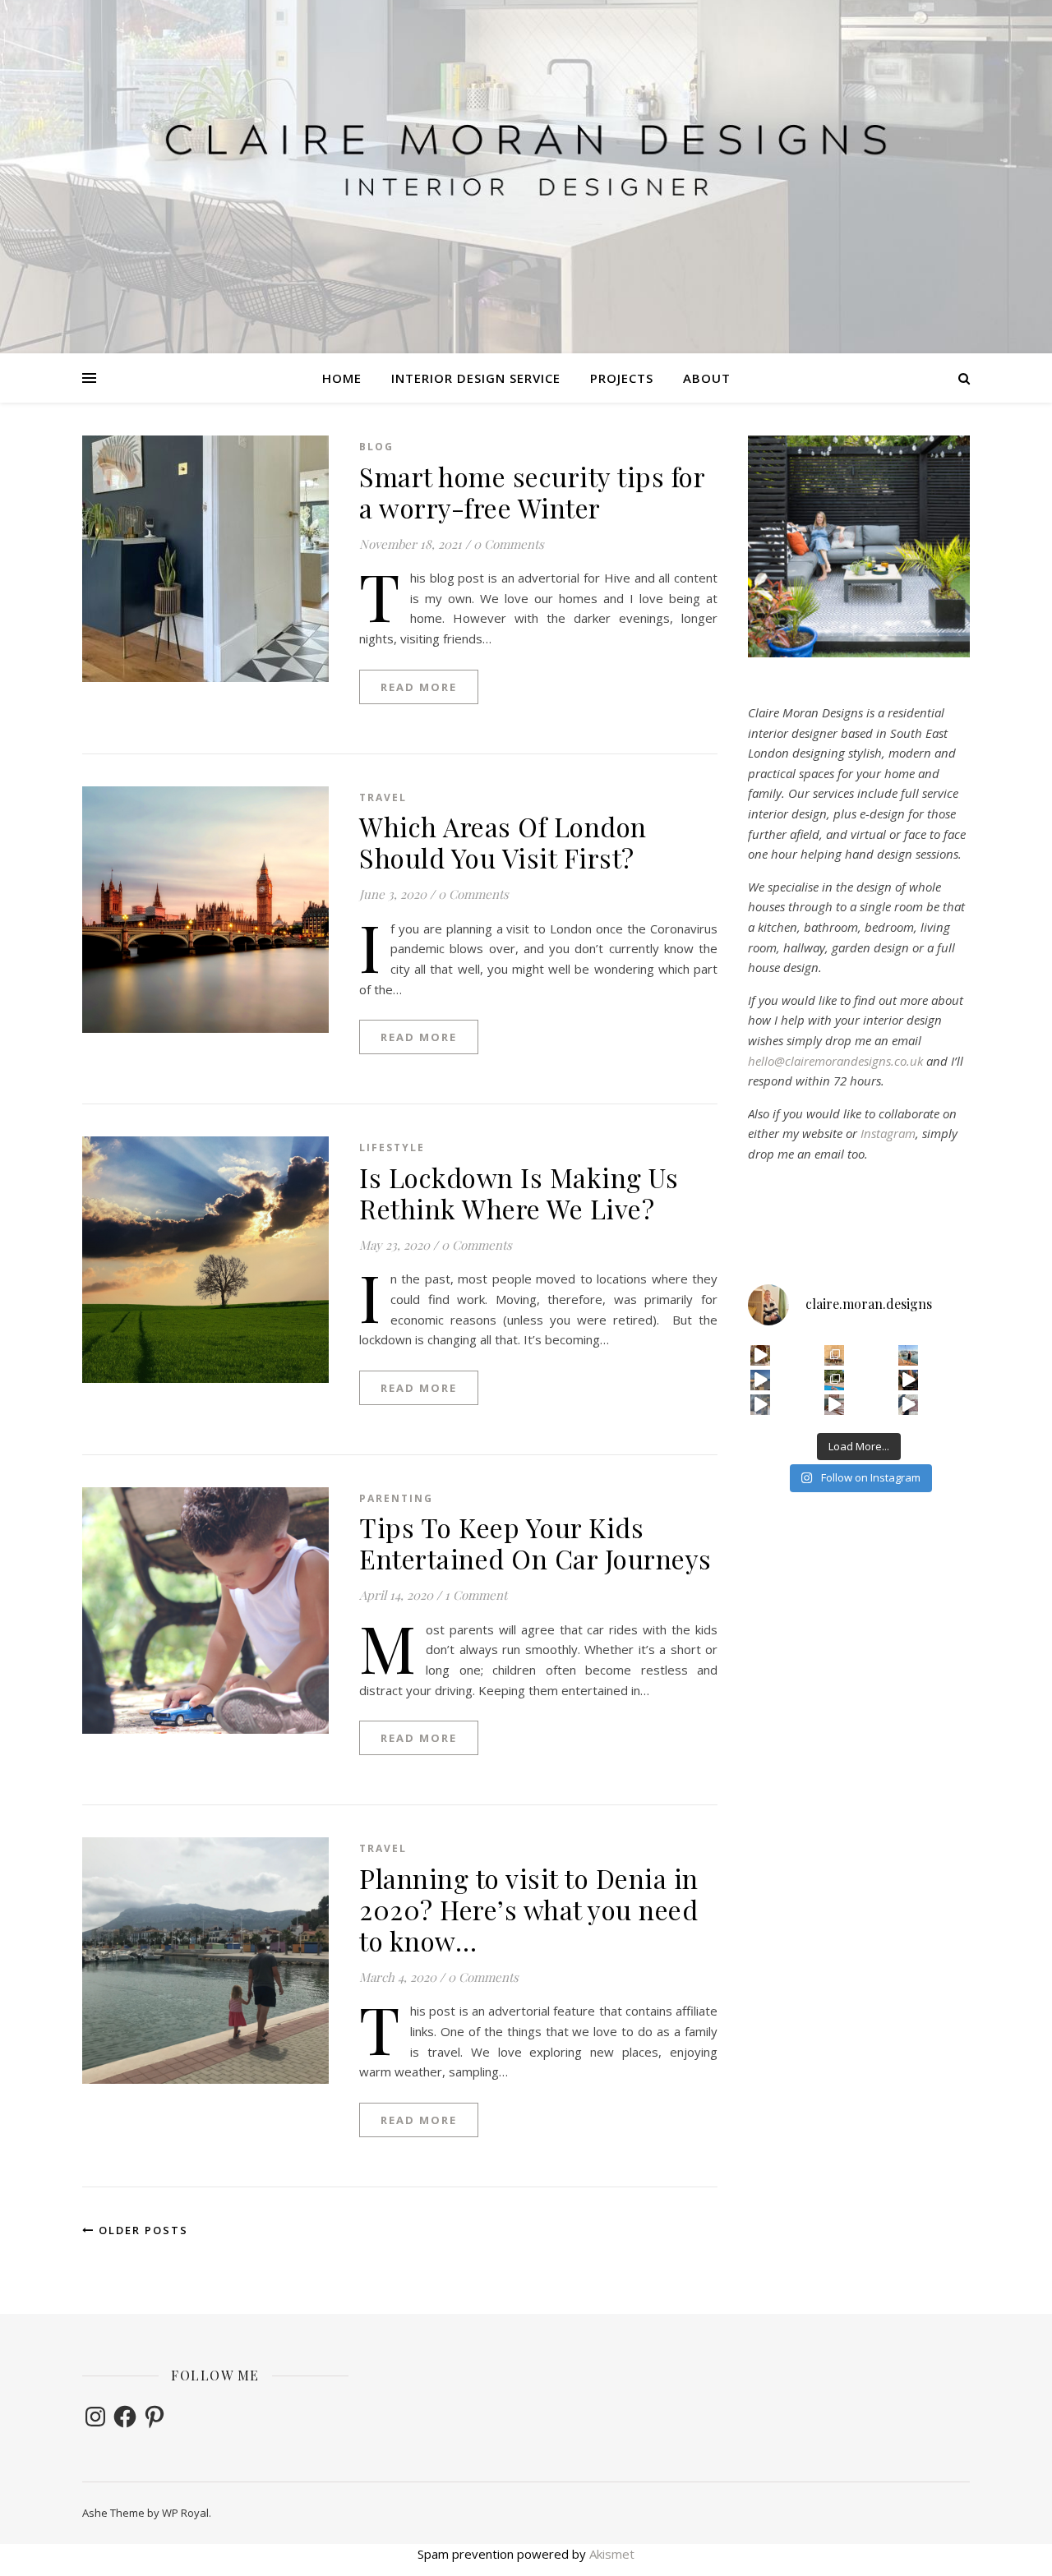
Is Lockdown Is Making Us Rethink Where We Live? (519, 1193)
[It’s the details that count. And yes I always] (909, 1405)
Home (342, 378)
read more (419, 687)
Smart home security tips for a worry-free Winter (532, 492)
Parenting (396, 1498)
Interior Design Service (476, 378)
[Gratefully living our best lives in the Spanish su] (909, 1355)
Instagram (888, 1133)
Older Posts (141, 2230)
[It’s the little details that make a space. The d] (761, 1355)
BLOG (376, 447)
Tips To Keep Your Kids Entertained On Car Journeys (535, 1543)
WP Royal (185, 2513)
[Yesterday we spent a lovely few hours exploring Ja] (835, 1355)
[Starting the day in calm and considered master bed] (835, 1405)
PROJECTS (622, 378)
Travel (383, 797)
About (707, 378)
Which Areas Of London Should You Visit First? (503, 842)
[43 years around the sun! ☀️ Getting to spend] (835, 1380)
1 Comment (476, 1595)
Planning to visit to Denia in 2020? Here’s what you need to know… (529, 1909)
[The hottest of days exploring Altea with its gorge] (761, 1380)
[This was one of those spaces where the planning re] (761, 1405)
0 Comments (509, 544)
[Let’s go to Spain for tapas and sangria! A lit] (909, 1380)
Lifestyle (392, 1147)
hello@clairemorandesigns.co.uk (835, 1061)
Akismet (612, 2554)
